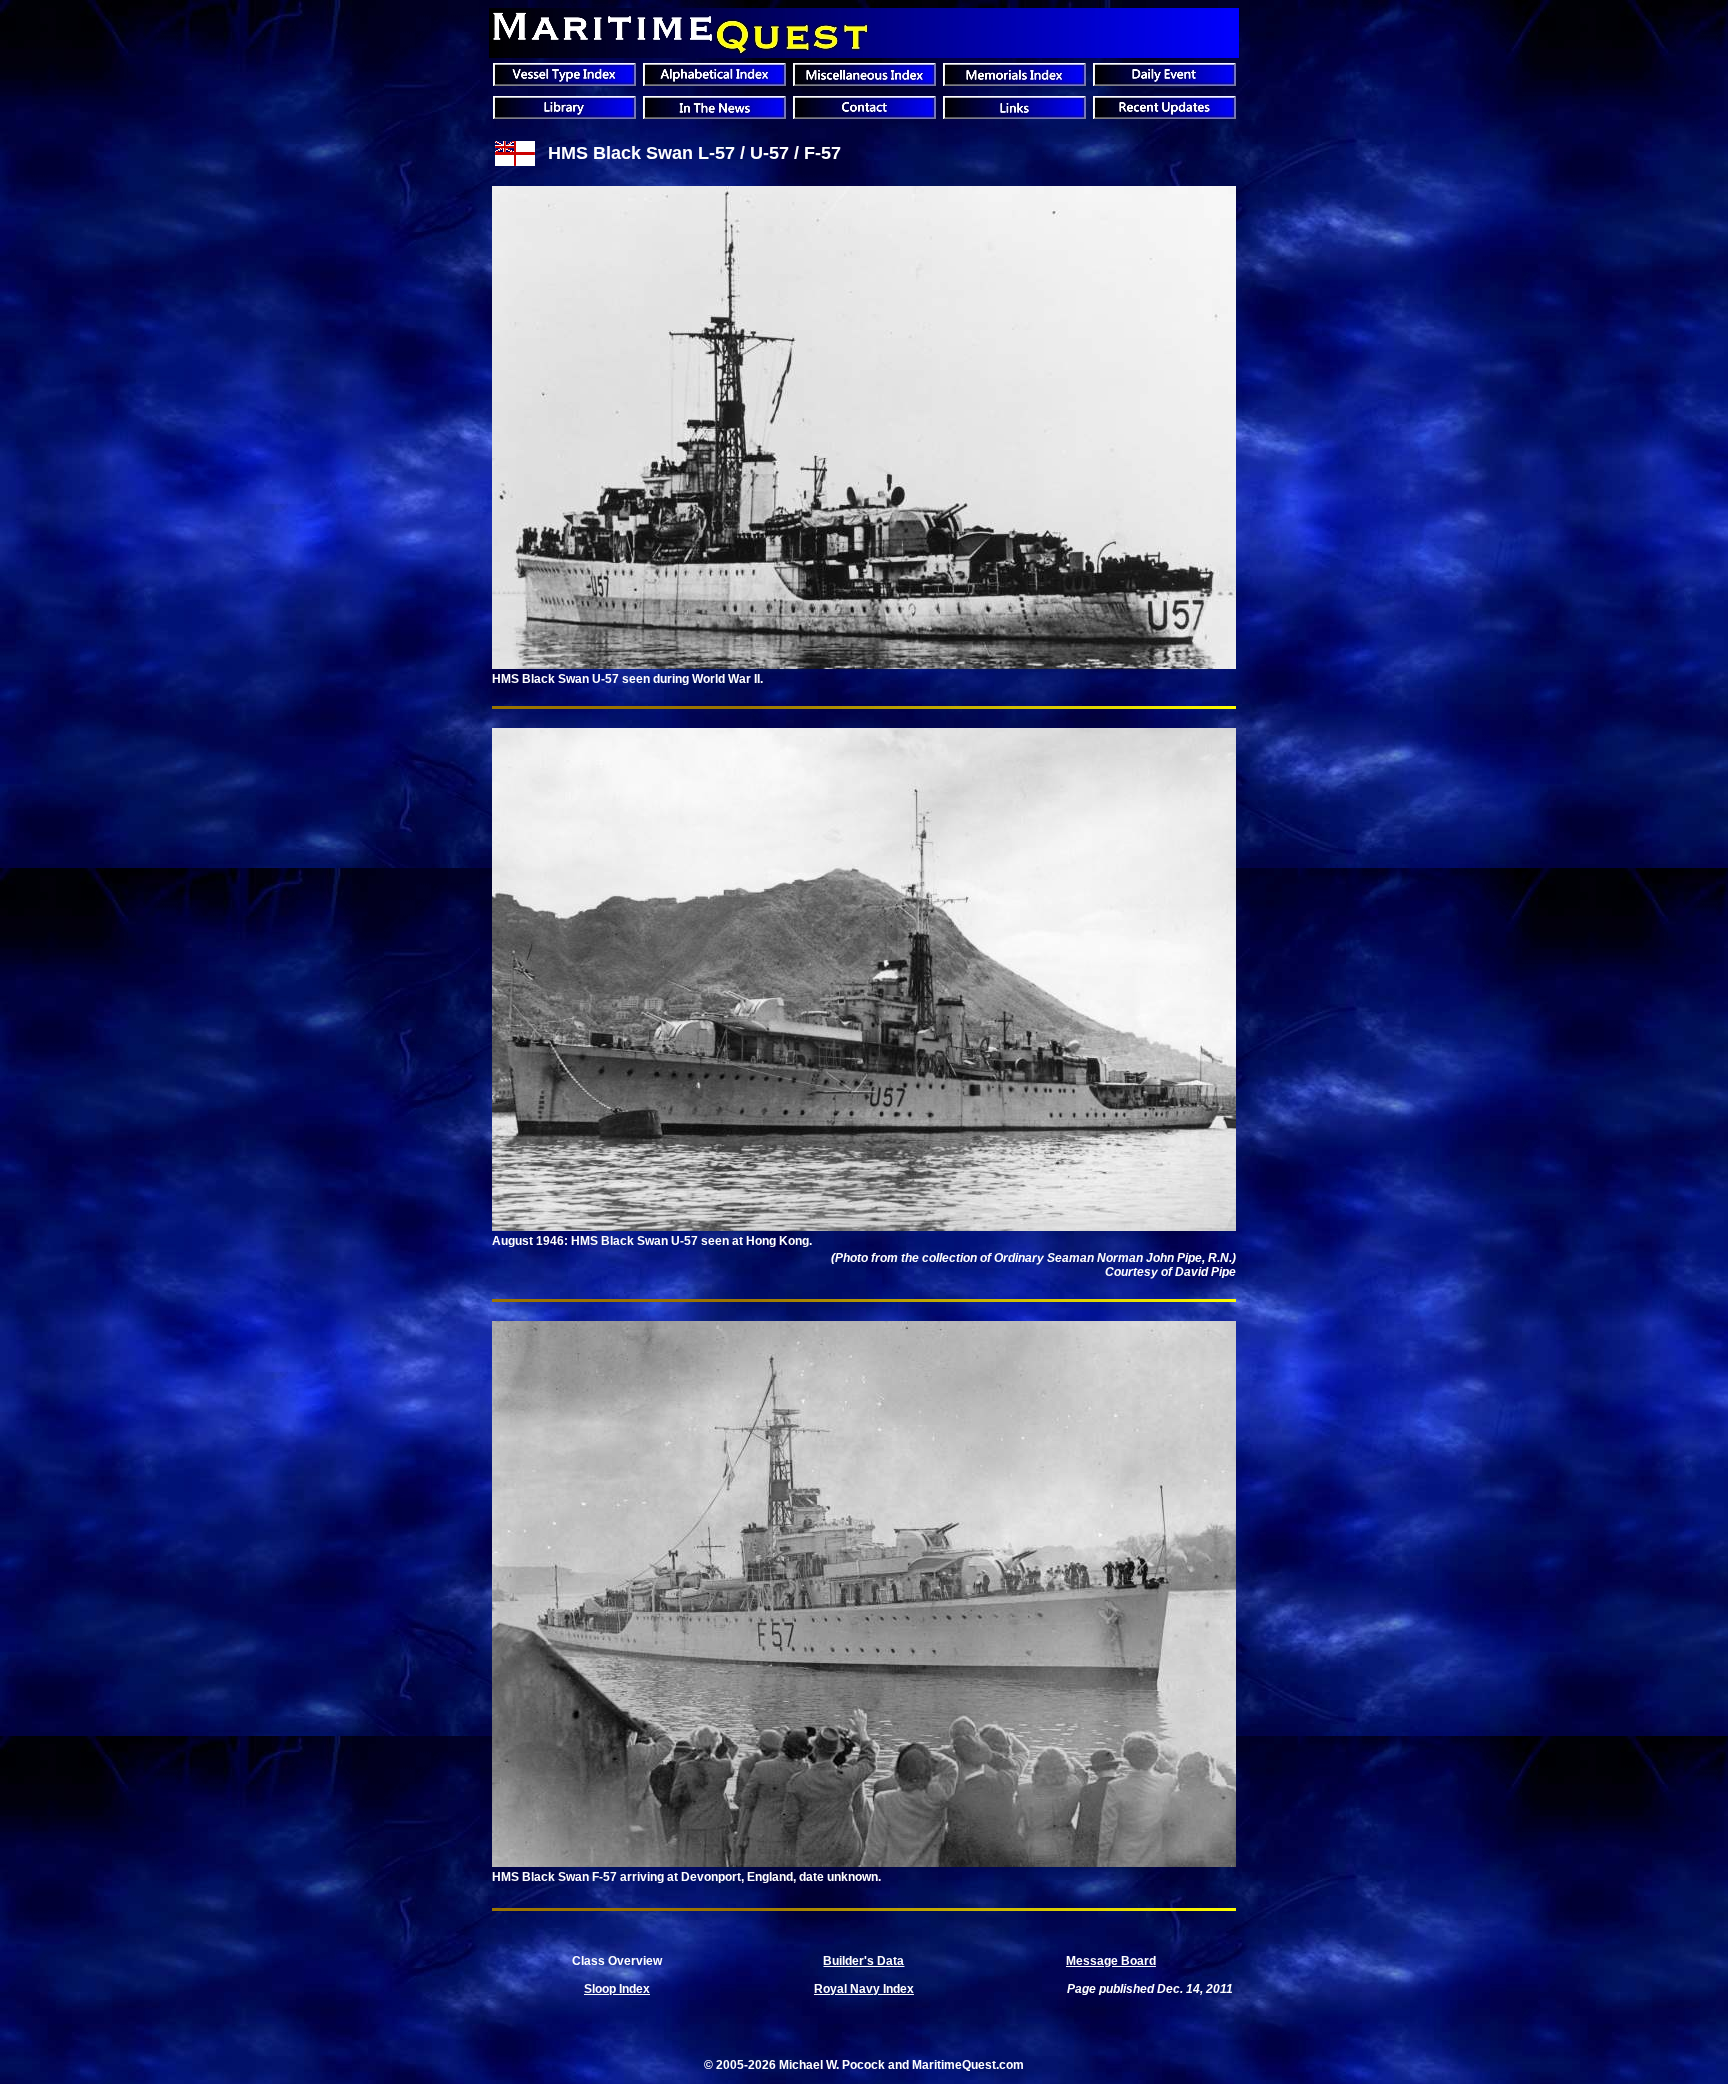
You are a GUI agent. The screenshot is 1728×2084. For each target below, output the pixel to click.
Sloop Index (617, 1989)
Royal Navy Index (864, 1989)
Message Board (1111, 1961)
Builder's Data (863, 1961)
